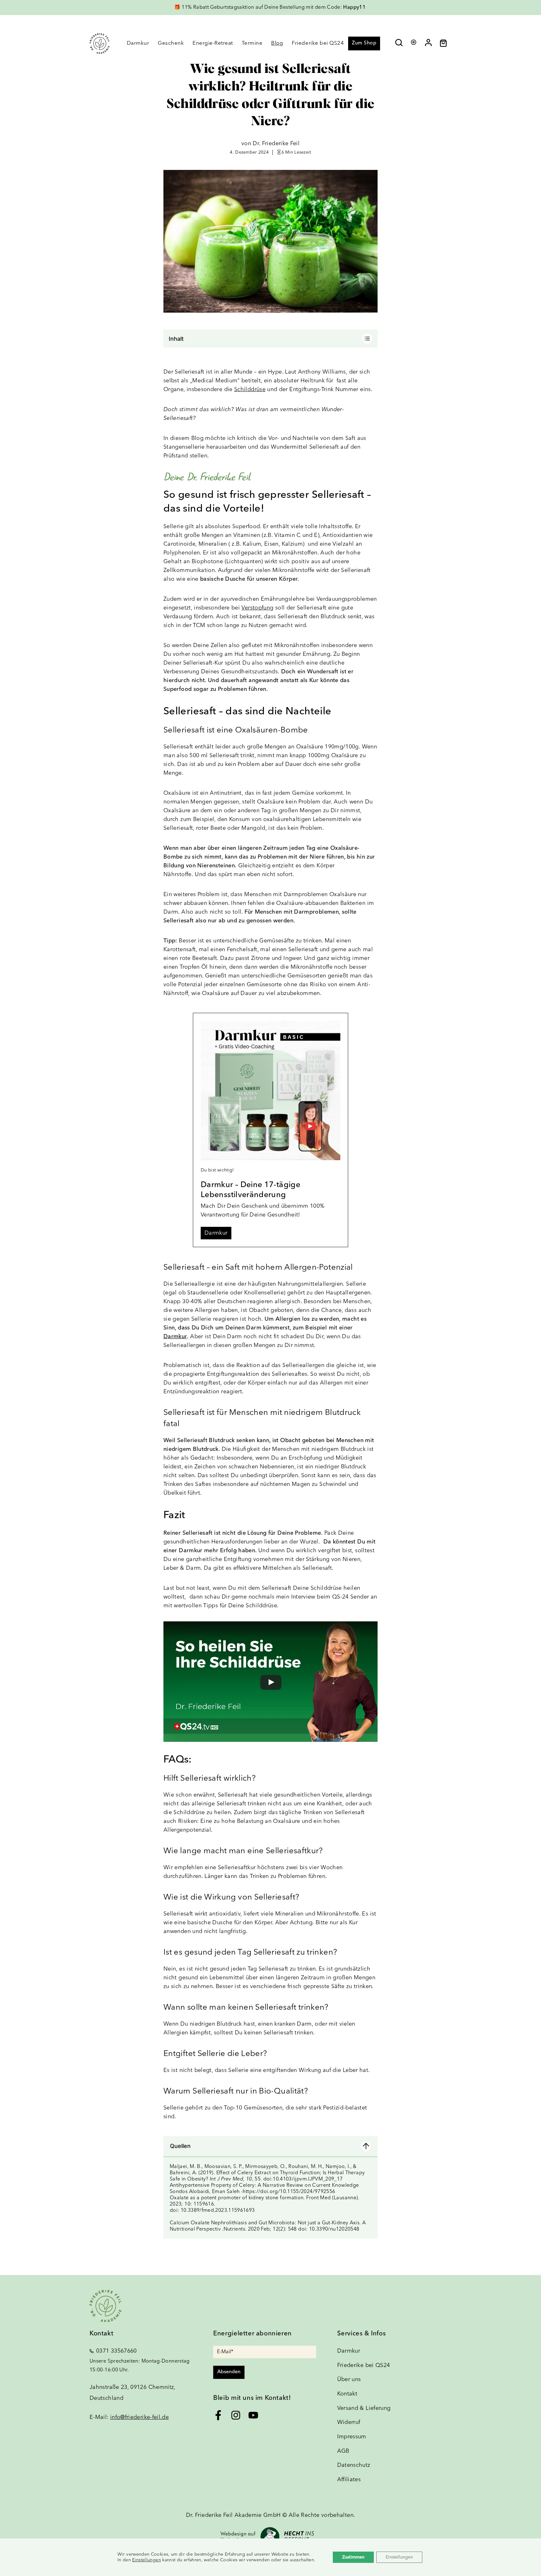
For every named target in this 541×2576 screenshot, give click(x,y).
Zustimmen (353, 2557)
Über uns (349, 2380)
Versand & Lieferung (364, 2408)
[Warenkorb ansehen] (446, 45)
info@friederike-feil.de (139, 2417)
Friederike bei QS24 (318, 43)
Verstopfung (257, 608)
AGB (343, 2451)
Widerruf (349, 2422)
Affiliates (349, 2480)
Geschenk (171, 43)
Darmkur (138, 43)
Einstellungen (147, 2560)
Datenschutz (354, 2465)
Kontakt (347, 2394)
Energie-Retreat (213, 43)
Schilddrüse (250, 390)
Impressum (352, 2437)
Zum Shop (364, 43)
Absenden (229, 2372)
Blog (277, 43)
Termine (252, 43)
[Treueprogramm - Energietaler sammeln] (414, 41)
